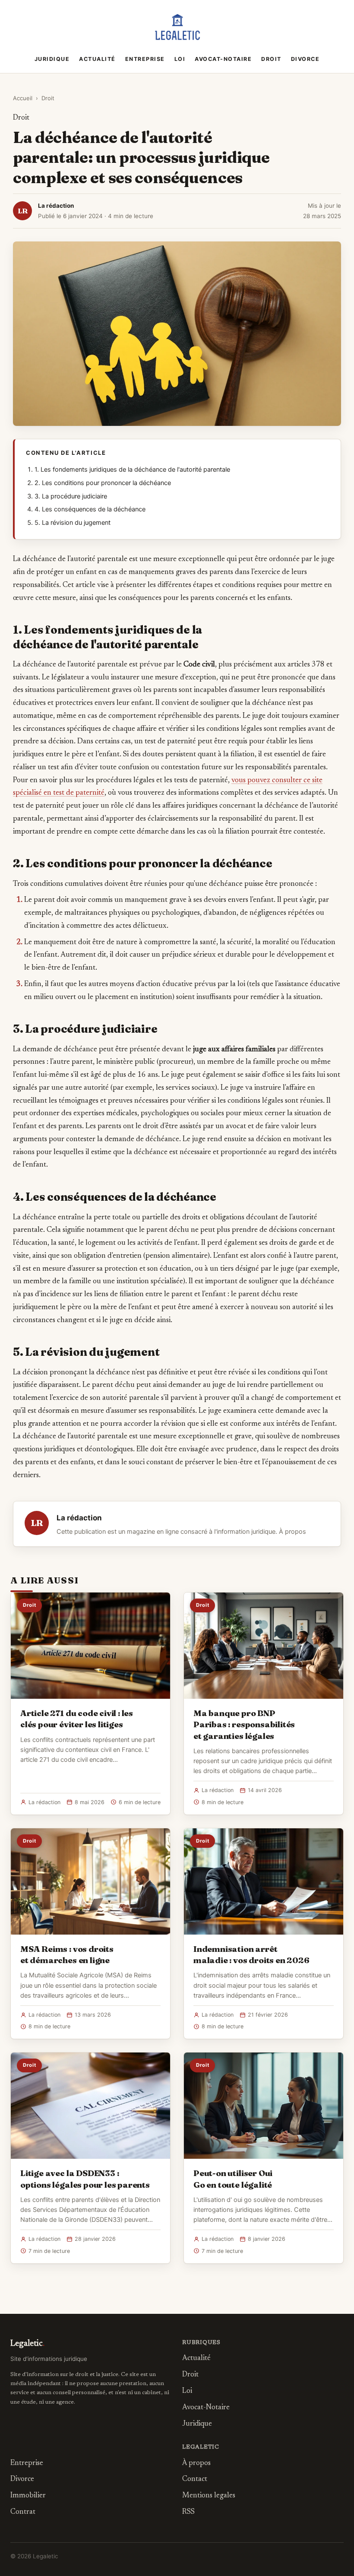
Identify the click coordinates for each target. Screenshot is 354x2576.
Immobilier (28, 2496)
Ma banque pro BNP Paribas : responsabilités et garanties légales (244, 1724)
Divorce (305, 59)
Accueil (23, 98)
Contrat (23, 2512)
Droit (271, 59)
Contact (195, 2479)
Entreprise (145, 59)
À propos (292, 1532)
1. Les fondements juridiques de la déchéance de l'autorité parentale (132, 470)
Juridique (52, 59)
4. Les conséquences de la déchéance (90, 509)
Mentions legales (209, 2496)
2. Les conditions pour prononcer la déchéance (103, 483)
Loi (180, 59)
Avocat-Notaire (223, 59)
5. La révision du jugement (73, 523)
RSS (188, 2512)
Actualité (97, 59)
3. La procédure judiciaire (71, 496)
